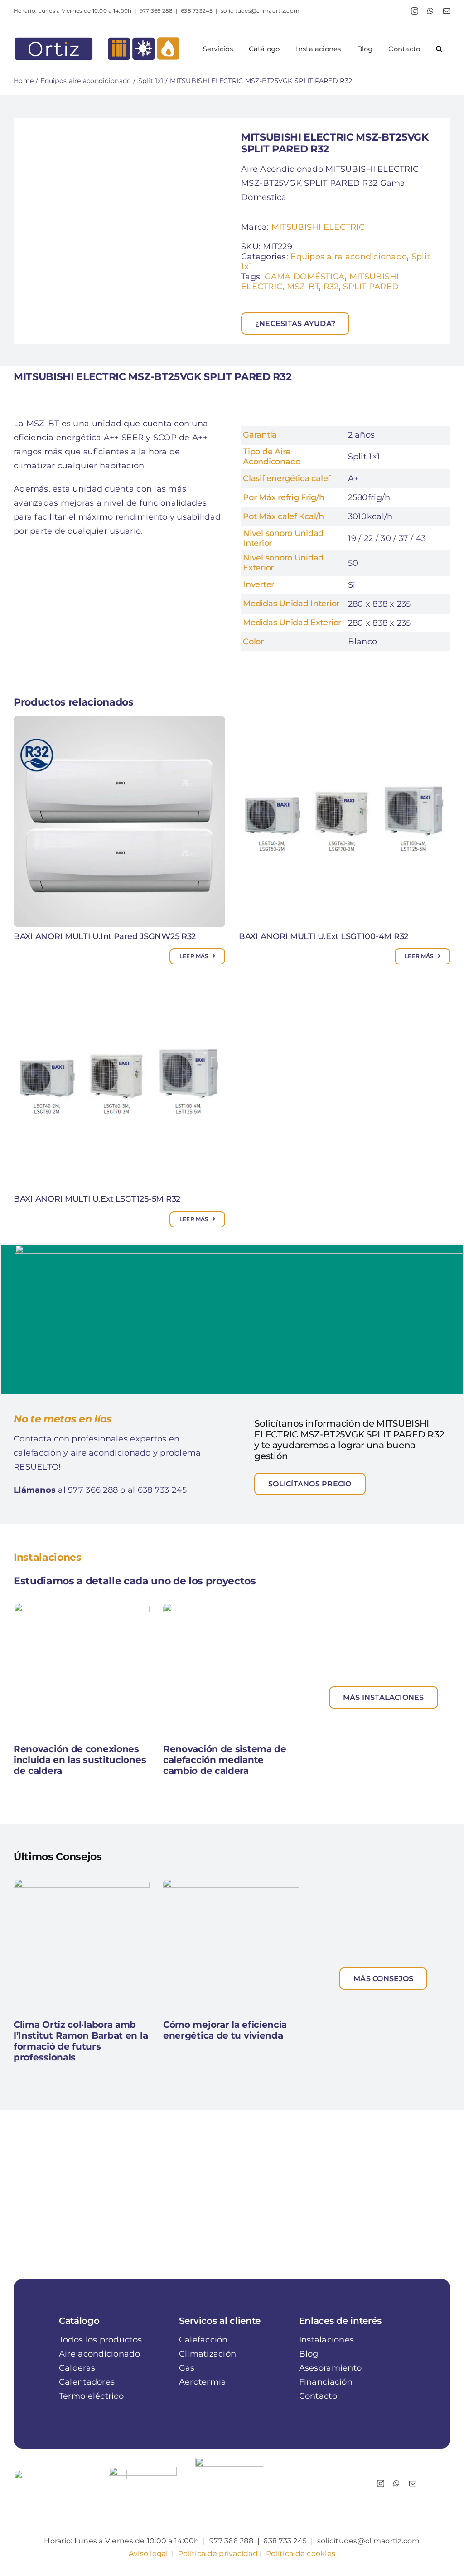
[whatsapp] (396, 2483)
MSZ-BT (303, 287)
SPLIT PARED (371, 287)
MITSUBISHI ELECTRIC (318, 227)
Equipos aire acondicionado (349, 257)
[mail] (413, 2483)
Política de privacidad (218, 2554)
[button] (439, 49)
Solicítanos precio (310, 1484)
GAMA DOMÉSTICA (305, 277)
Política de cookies (301, 2554)
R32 (331, 287)
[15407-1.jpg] (123, 231)
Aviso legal (148, 2554)
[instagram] (381, 2483)
